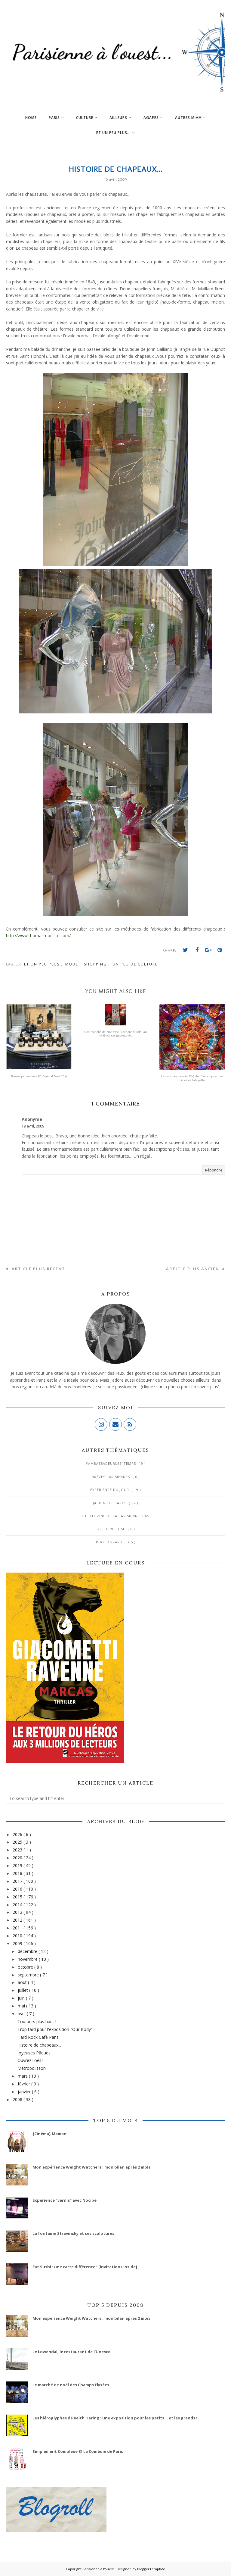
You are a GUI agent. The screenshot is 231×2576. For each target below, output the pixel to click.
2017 (18, 1881)
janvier (25, 2092)
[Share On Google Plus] (208, 950)
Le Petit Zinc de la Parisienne (110, 1516)
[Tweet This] (186, 950)
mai (22, 2006)
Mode (72, 964)
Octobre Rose (111, 1529)
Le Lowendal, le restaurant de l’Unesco (72, 2352)
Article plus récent (38, 1269)
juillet (23, 1990)
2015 (18, 1897)
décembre (28, 1951)
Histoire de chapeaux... (39, 2045)
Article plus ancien (193, 1269)
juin (22, 1998)
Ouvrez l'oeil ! (30, 2060)
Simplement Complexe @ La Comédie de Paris (78, 2451)
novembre (28, 1959)
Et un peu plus (43, 964)
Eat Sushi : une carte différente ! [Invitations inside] (85, 2267)
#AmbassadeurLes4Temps (111, 1463)
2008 (18, 2099)
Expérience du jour (110, 1490)
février (25, 2084)
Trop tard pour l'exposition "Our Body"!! (56, 2029)
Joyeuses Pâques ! (35, 2053)
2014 (18, 1905)
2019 (18, 1865)
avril (22, 2014)
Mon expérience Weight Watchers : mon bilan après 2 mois (91, 2167)
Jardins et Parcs (110, 1503)
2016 (18, 1889)
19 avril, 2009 (33, 1126)
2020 (18, 1858)
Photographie (111, 1542)
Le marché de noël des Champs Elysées (71, 2385)
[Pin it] (220, 950)
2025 (18, 1842)
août (23, 1982)
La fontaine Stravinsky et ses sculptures (73, 2233)
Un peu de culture (135, 964)
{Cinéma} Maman (49, 2134)
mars (23, 2076)
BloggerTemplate (151, 2569)
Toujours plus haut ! (37, 2021)
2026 (18, 1834)
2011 (18, 1928)
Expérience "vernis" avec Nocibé (65, 2200)
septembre (29, 1975)
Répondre (214, 1170)
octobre (26, 1967)
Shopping (96, 964)
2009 (18, 1943)
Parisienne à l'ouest (99, 2569)
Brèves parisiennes (111, 1477)
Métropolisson (32, 2068)
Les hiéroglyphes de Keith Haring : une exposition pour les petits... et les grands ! (115, 2418)
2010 (18, 1936)
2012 (18, 1920)
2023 (18, 1850)
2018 (18, 1873)
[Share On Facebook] (197, 950)
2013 (18, 1912)
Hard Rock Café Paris (38, 2037)
